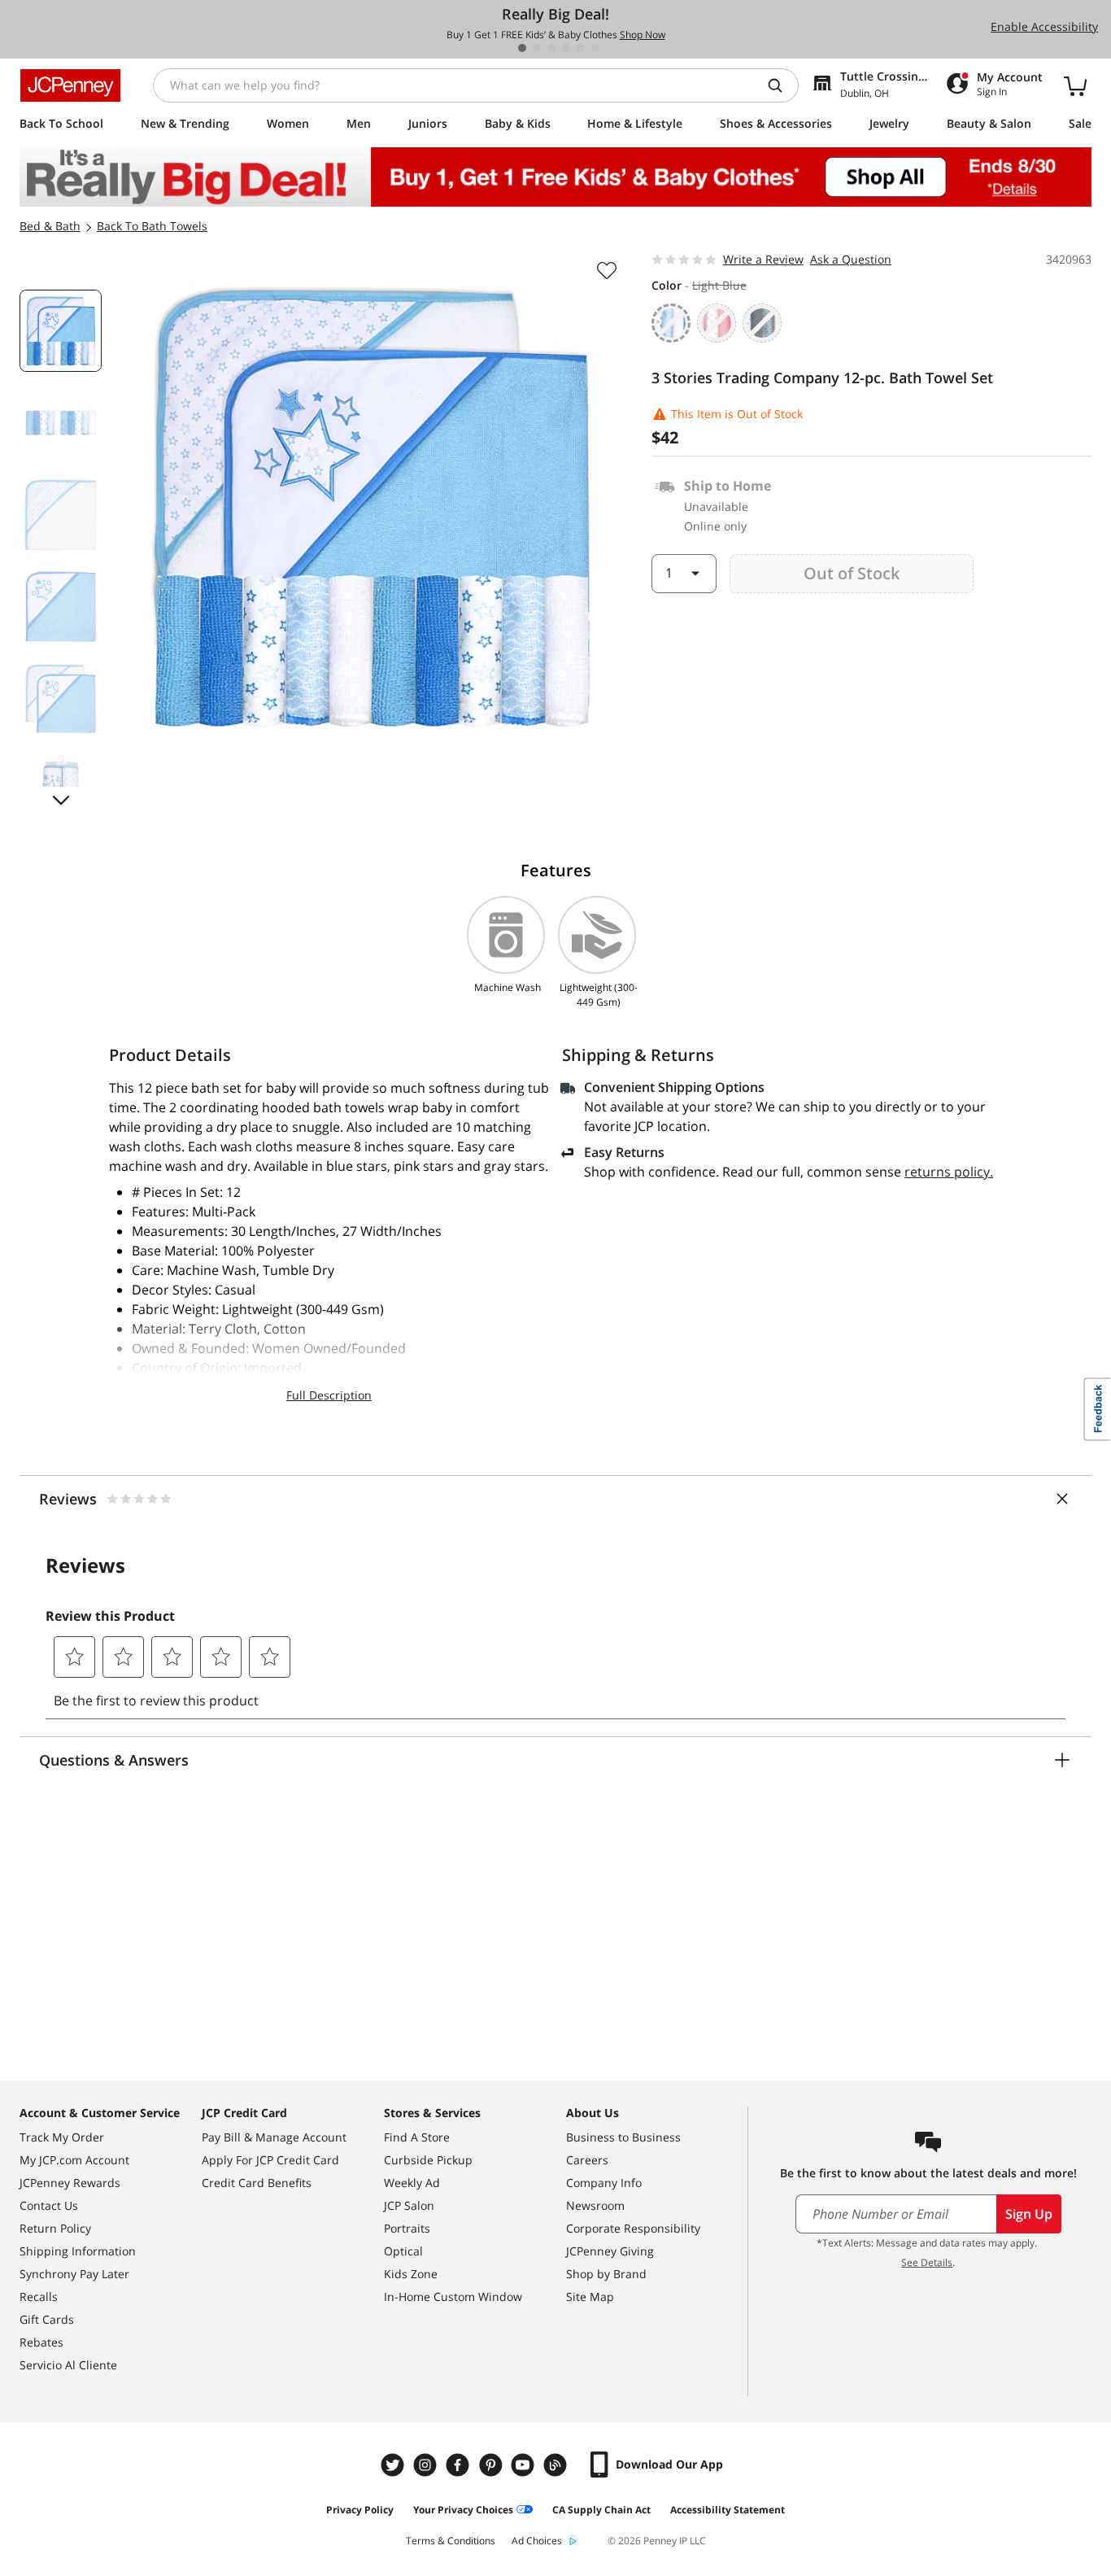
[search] (782, 85)
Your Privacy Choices (463, 2510)
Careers (587, 2160)
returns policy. (949, 1172)
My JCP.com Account (74, 2160)
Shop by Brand (606, 2274)
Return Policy (55, 2228)
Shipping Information (78, 2251)
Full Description (329, 1395)
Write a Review (763, 259)
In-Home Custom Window (453, 2297)
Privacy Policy (360, 2510)
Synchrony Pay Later (74, 2274)
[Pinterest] (492, 2465)
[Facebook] (460, 2465)
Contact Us (49, 2205)
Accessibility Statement (728, 2510)
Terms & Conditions (451, 2541)
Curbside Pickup (428, 2160)
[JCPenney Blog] (557, 2465)
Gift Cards (47, 2319)
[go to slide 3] (551, 48)
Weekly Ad (412, 2183)
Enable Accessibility (1044, 26)
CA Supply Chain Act (601, 2510)
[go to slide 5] (581, 48)
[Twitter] (394, 2465)
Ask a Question (851, 259)
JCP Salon (409, 2205)
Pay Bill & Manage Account (274, 2137)
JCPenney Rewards (70, 2183)
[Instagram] (427, 2465)
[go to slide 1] (522, 48)
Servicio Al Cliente (68, 2365)
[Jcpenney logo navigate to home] (70, 85)
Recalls (39, 2297)
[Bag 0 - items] (1075, 85)
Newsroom (595, 2205)
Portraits (407, 2228)
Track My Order (62, 2137)
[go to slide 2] (537, 48)
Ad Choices (537, 2541)
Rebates (41, 2342)
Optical (403, 2251)
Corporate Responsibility (633, 2228)
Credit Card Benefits (257, 2183)
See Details (927, 2262)
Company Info (604, 2183)
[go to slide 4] (566, 48)
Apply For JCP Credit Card (270, 2160)
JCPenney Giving (610, 2251)
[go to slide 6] (595, 48)
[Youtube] (525, 2465)
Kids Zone (411, 2274)
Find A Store (417, 2137)
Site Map (590, 2297)
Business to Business (623, 2137)
